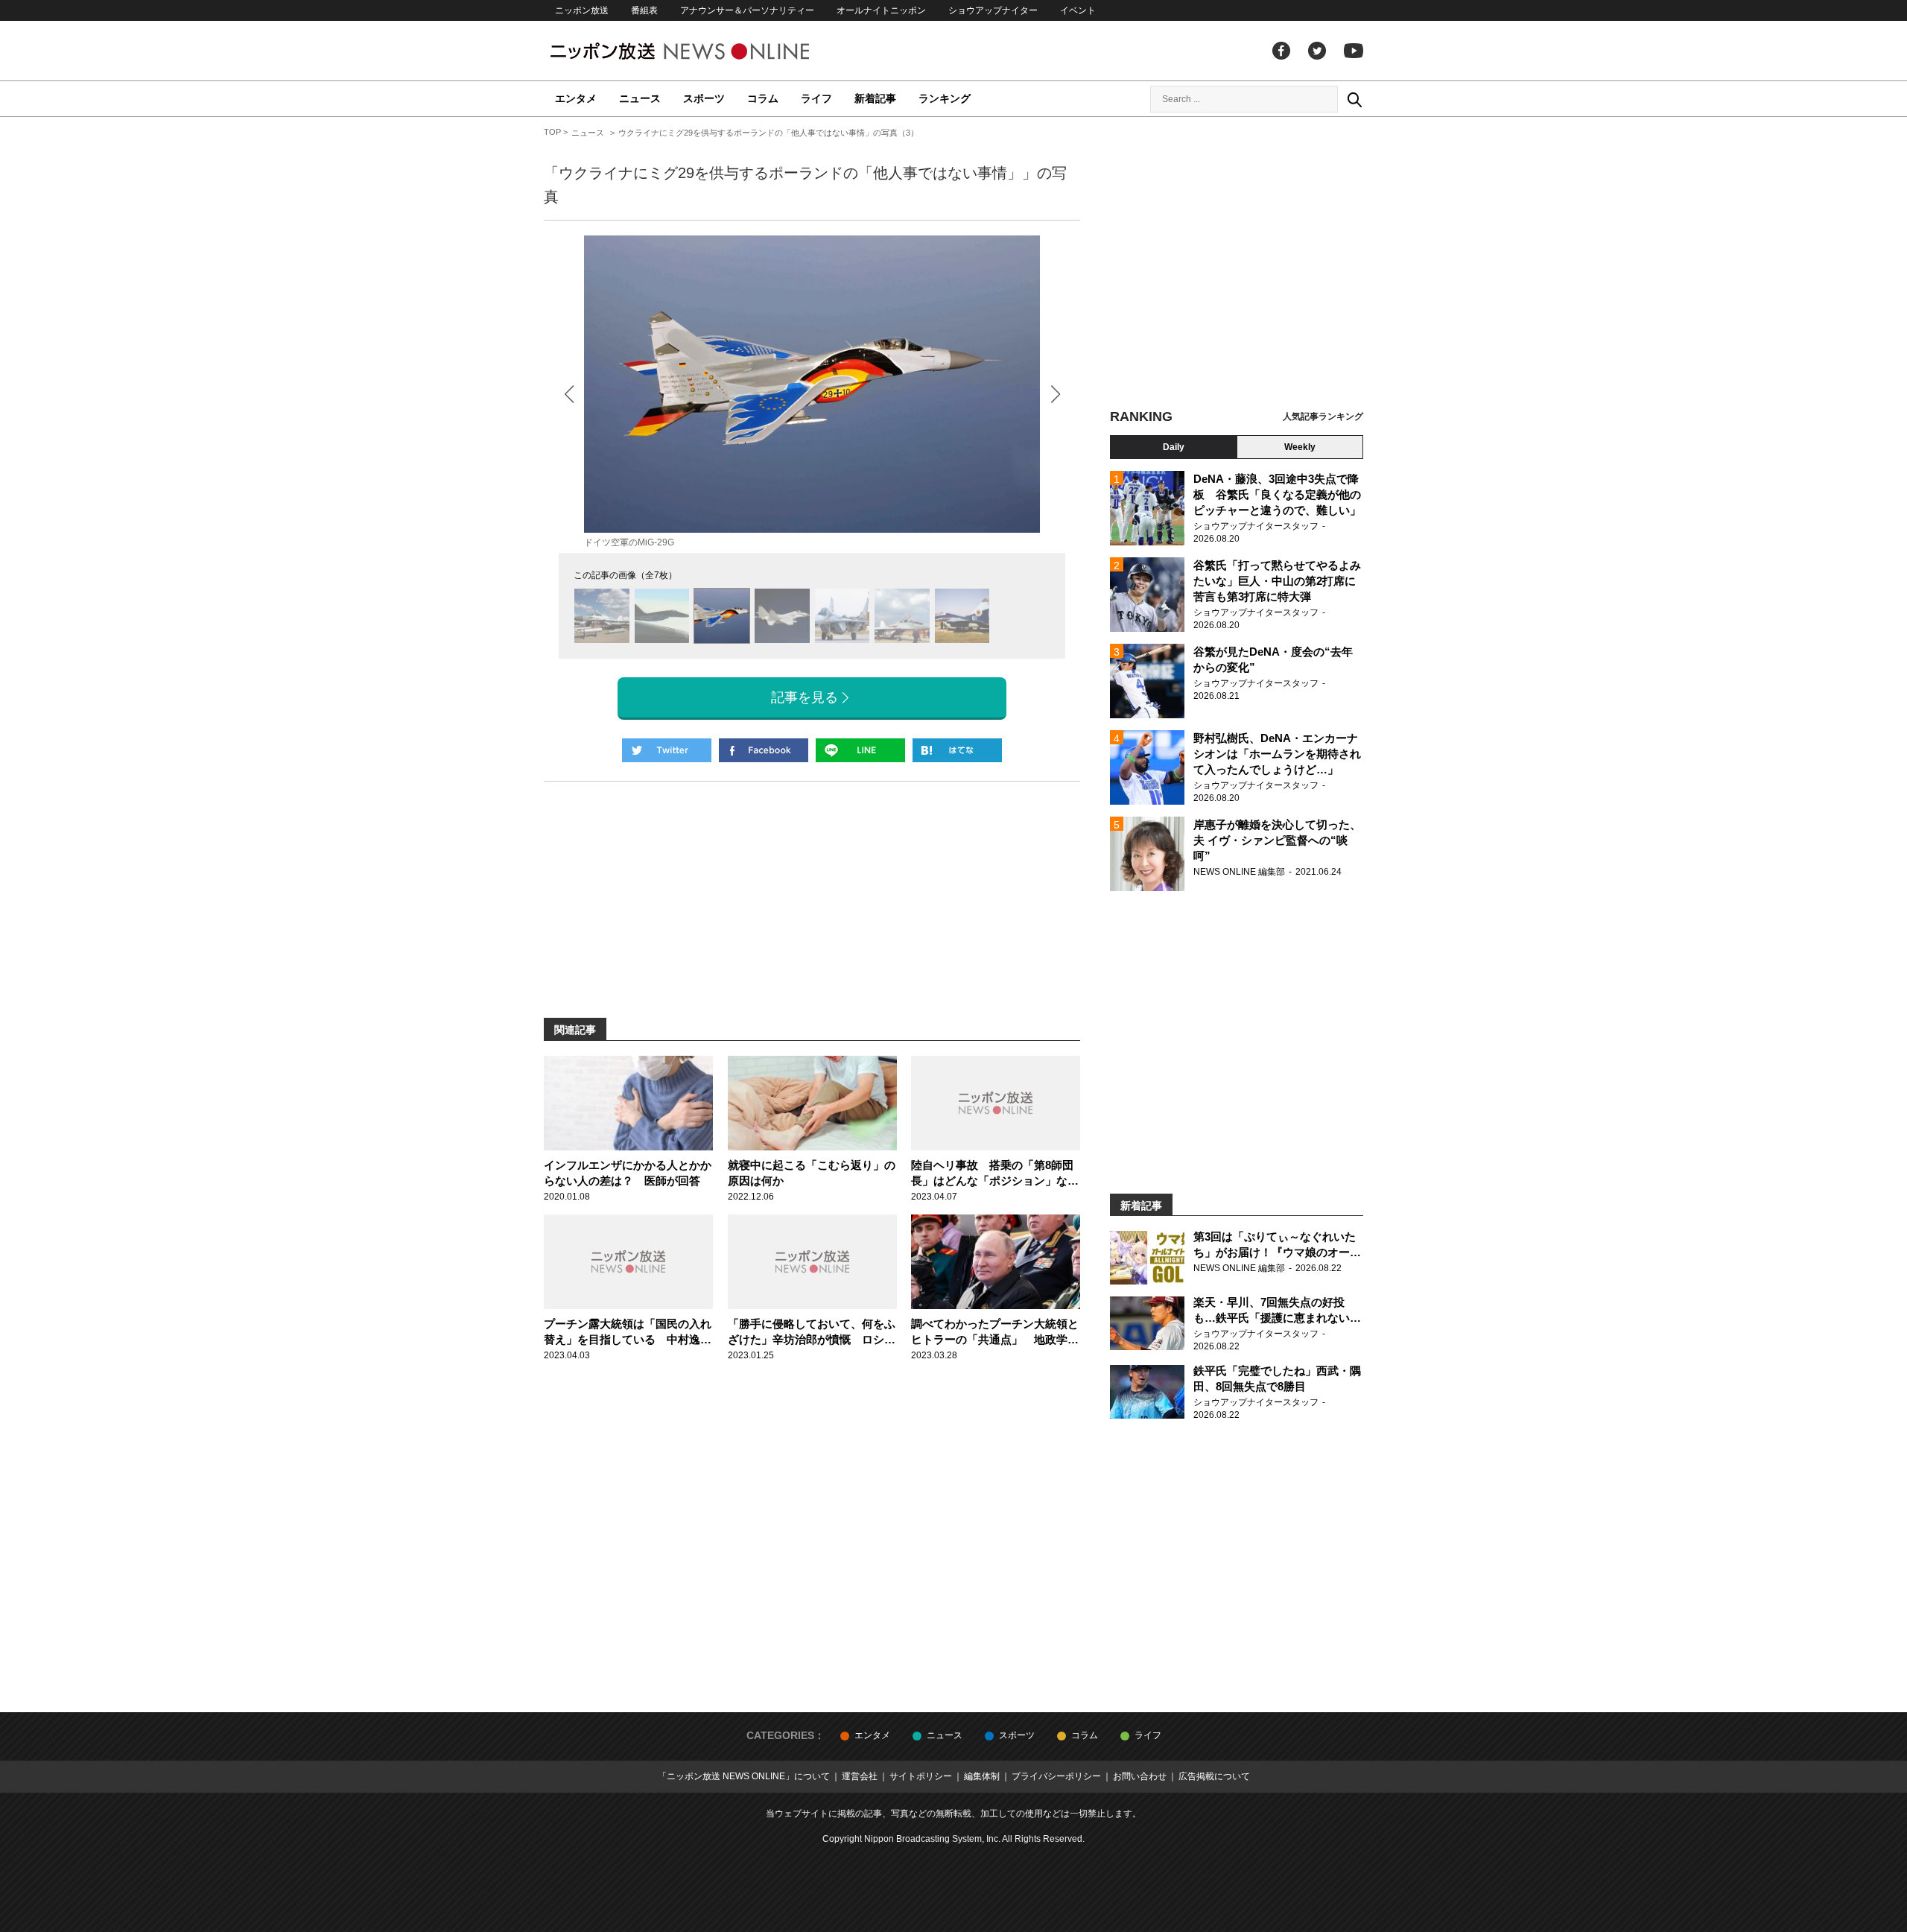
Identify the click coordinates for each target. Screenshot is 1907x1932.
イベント (1078, 10)
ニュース (640, 98)
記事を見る (805, 697)
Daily (1174, 447)
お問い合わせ (1140, 1776)
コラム (763, 98)
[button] (1055, 394)
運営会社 (860, 1776)
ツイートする (667, 750)
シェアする (764, 750)
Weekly (1300, 447)
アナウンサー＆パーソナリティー (747, 10)
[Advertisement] (1237, 265)
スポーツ (704, 98)
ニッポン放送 (582, 10)
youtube (1354, 51)
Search (1354, 99)
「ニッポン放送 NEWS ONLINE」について (744, 1776)
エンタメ (576, 98)
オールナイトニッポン (881, 10)
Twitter (1317, 51)
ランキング (945, 98)
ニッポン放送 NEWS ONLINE (708, 51)
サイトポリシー (921, 1776)
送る (860, 750)
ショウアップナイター (993, 10)
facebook (1281, 51)
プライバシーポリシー (1056, 1776)
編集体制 (982, 1776)
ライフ (816, 98)
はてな (957, 750)
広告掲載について (1214, 1776)
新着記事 (875, 98)
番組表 (644, 10)
